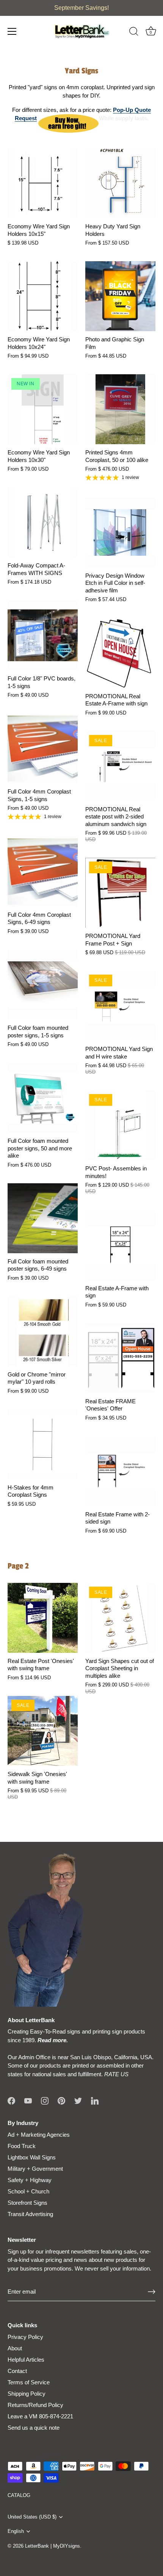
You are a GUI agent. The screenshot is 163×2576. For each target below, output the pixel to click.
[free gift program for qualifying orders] (69, 118)
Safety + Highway (30, 2180)
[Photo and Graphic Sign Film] (120, 296)
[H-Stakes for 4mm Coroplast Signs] (43, 1444)
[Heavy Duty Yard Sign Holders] (120, 183)
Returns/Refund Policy (35, 2405)
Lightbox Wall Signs (32, 2157)
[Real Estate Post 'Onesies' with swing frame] (43, 1618)
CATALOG (19, 2495)
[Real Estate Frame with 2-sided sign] (120, 1471)
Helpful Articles (26, 2360)
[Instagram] (45, 2100)
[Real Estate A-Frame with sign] (120, 1245)
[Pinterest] (61, 2100)
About (15, 2348)
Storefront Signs (27, 2203)
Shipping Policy (27, 2394)
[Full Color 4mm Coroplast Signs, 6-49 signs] (43, 872)
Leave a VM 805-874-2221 (40, 2416)
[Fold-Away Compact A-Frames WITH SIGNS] (43, 522)
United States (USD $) (32, 2517)
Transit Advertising (30, 2214)
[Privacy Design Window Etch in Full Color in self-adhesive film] (120, 532)
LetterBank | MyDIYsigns (53, 2546)
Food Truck (22, 2146)
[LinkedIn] (95, 2100)
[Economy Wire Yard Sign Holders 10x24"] (43, 296)
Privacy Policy (25, 2337)
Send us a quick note (34, 2428)
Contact (17, 2371)
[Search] (134, 33)
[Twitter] (78, 2100)
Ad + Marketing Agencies (39, 2135)
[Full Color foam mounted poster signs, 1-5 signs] (43, 985)
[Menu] (12, 31)
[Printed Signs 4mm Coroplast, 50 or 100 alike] (120, 409)
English (16, 2531)
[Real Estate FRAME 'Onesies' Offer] (120, 1358)
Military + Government (35, 2169)
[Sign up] (152, 2292)
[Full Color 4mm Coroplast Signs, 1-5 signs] (43, 748)
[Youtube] (28, 2100)
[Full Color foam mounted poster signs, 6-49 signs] (43, 1218)
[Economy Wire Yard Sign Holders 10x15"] (43, 183)
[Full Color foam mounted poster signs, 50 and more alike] (43, 1098)
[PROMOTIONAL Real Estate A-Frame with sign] (120, 653)
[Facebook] (11, 2100)
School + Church (28, 2191)
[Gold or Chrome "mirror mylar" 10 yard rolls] (43, 1331)
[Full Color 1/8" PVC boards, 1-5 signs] (43, 635)
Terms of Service (29, 2382)
